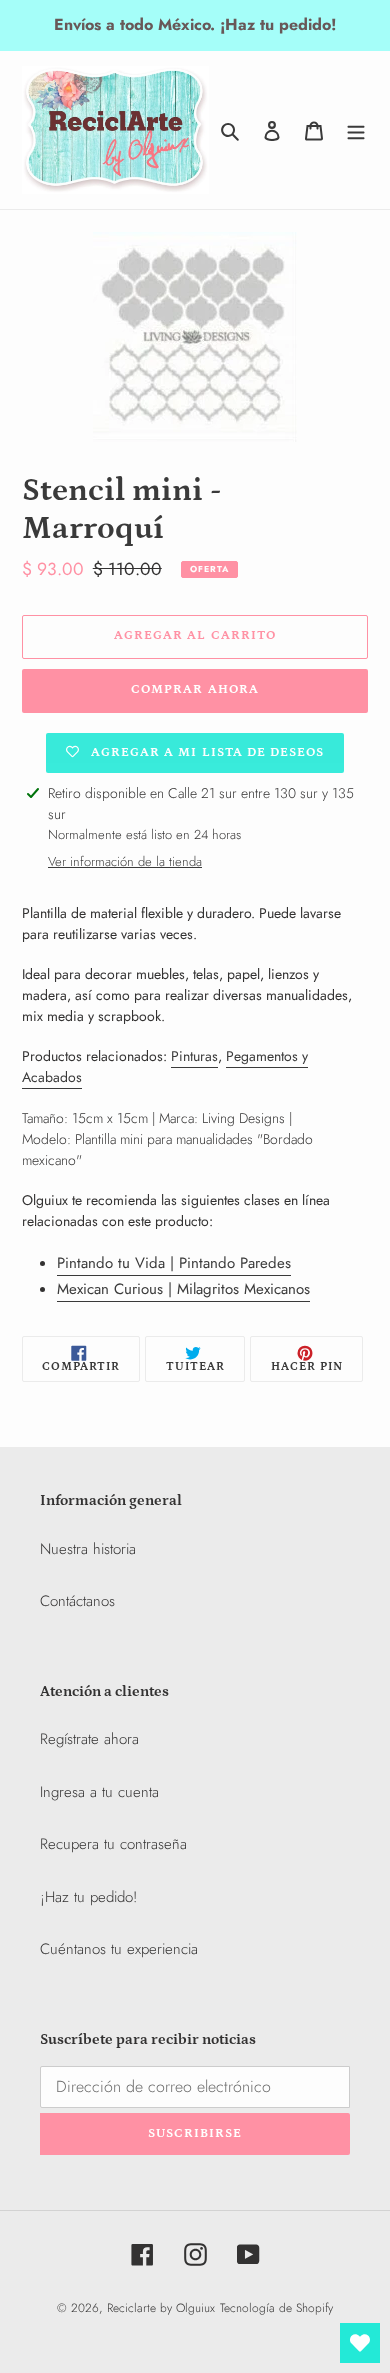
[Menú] (356, 129)
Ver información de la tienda (125, 861)
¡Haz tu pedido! (88, 1897)
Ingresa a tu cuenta (99, 1792)
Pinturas (194, 1056)
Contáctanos (77, 1601)
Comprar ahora (195, 689)
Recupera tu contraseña (113, 1844)
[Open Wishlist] (360, 2343)
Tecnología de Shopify (276, 2308)
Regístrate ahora (89, 1739)
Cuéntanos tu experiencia (119, 1949)
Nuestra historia (88, 1549)
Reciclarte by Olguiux (161, 2308)
